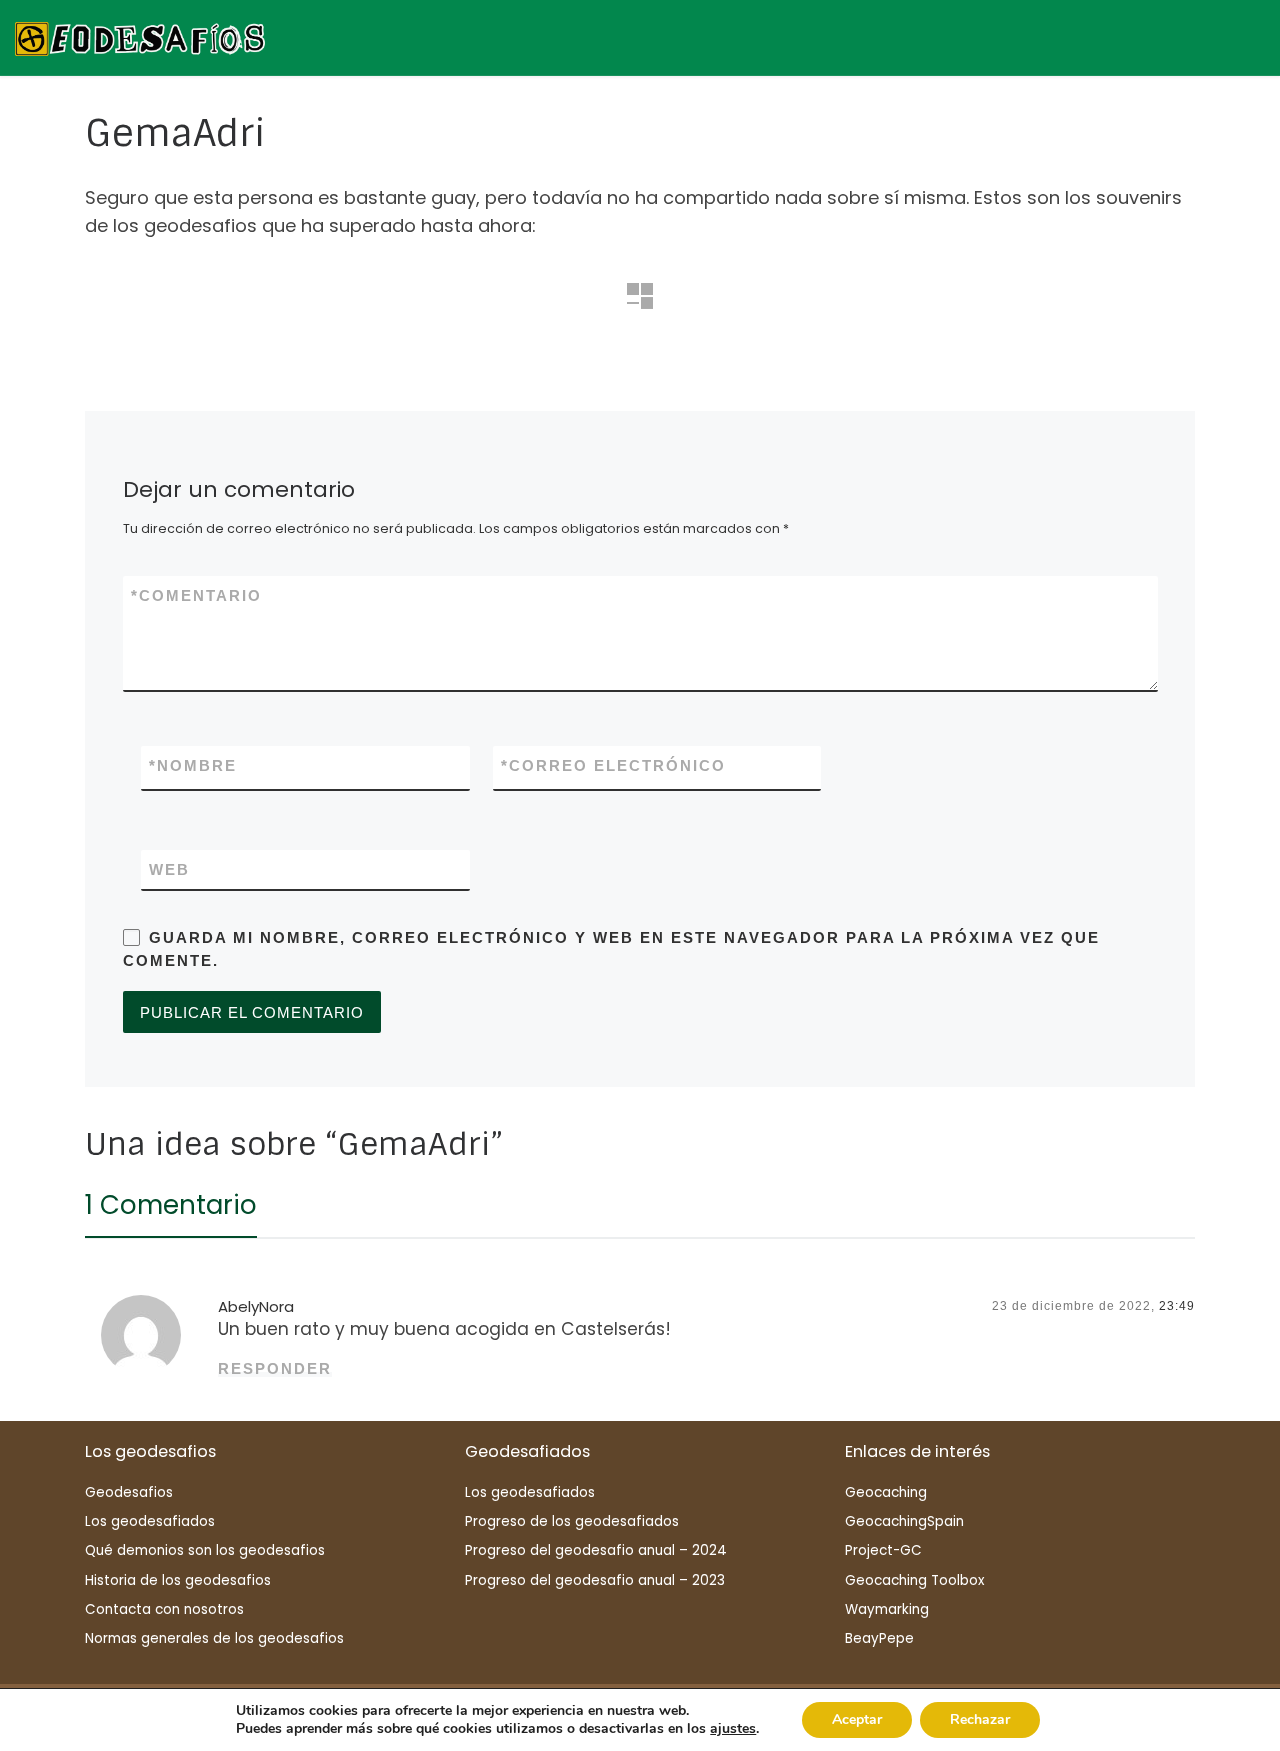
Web (169, 869)
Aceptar (857, 1719)
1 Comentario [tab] (171, 1205)
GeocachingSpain (904, 1521)
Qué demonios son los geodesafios (205, 1550)
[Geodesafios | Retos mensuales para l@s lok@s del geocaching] (140, 36)
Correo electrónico (613, 765)
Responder (275, 1368)
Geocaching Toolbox (914, 1580)
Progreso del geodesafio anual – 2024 (596, 1550)
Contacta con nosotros (164, 1609)
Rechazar (980, 1719)
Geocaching (886, 1492)
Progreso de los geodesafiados (572, 1521)
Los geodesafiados (150, 1521)
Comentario (196, 595)
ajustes (733, 1729)
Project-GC (883, 1550)
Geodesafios (129, 1492)
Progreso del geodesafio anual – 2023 (595, 1580)
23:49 (1177, 1306)
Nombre (193, 765)
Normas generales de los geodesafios (214, 1638)
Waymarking (887, 1609)
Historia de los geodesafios (178, 1580)
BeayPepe (879, 1638)
